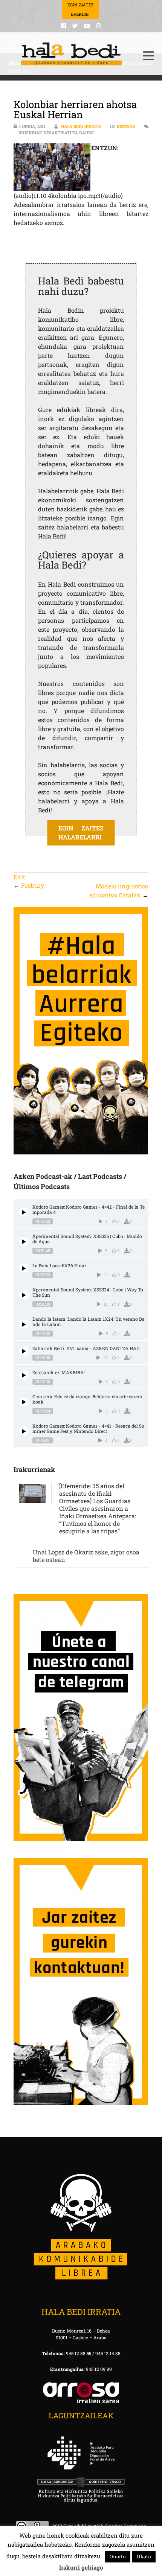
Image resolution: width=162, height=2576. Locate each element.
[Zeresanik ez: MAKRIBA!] (24, 1375)
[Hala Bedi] (72, 54)
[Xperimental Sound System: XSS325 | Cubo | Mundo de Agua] (24, 1242)
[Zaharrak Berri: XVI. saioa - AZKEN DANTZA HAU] (24, 1351)
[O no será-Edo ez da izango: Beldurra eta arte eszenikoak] (24, 1402)
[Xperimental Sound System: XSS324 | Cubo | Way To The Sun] (24, 1295)
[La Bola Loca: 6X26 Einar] (24, 1268)
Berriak (126, 126)
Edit (19, 877)
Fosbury (33, 885)
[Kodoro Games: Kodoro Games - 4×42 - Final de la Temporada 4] (24, 1212)
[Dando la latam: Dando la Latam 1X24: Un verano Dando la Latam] (24, 1324)
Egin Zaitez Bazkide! (80, 9)
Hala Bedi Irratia (81, 126)
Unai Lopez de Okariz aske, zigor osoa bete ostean (86, 1556)
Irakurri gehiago (81, 2567)
